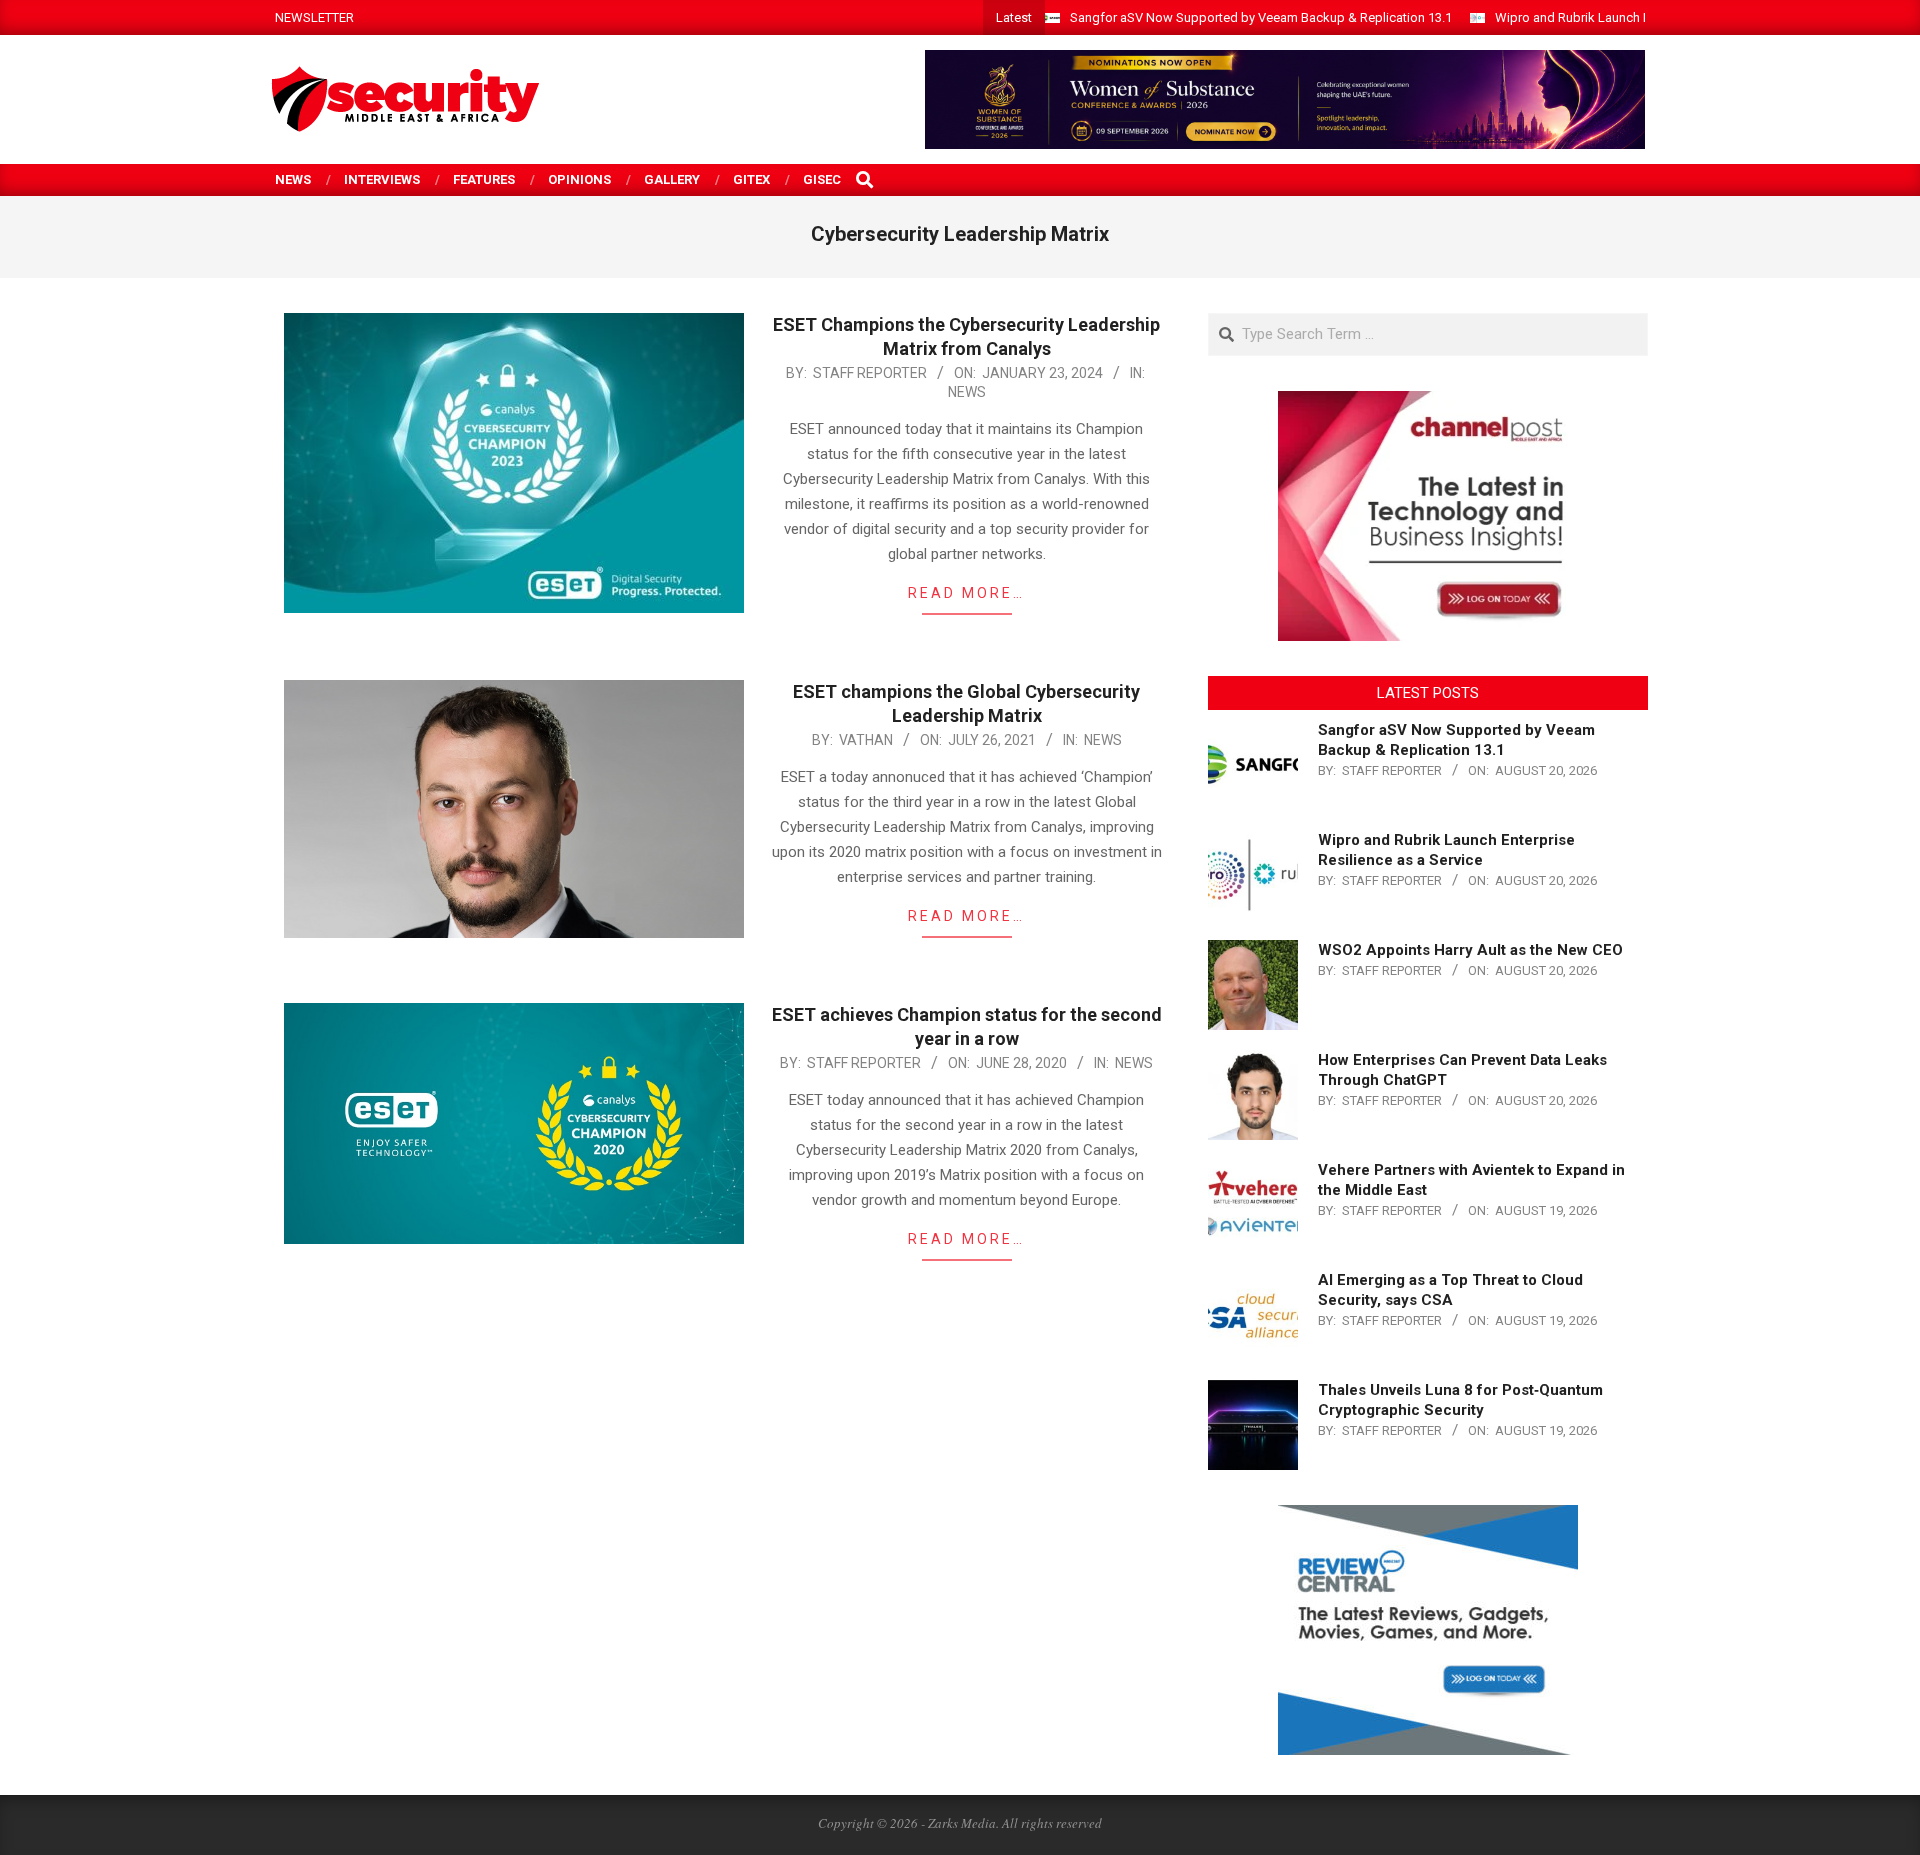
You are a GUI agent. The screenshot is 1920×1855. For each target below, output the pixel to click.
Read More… (966, 593)
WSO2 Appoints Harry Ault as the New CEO (1470, 950)
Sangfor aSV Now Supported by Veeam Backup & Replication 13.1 (1261, 17)
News (967, 392)
